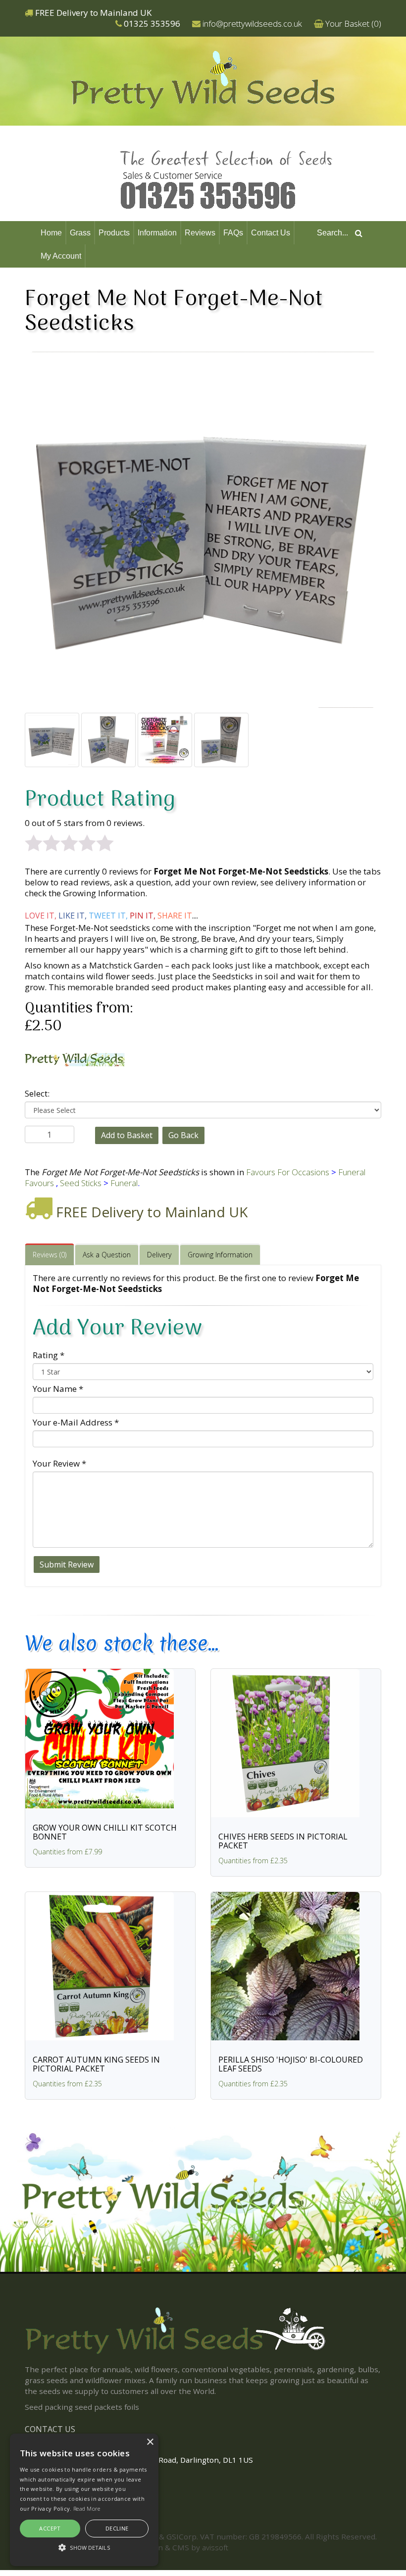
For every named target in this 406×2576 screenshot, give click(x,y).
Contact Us (271, 233)
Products (114, 233)
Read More (87, 2508)
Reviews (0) (50, 1255)
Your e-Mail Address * (76, 1422)
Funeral (124, 1183)
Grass (80, 233)
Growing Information (220, 1255)
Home (51, 233)
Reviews (200, 233)
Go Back (183, 1135)
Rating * (49, 1355)
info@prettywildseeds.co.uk (252, 23)
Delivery (159, 1255)
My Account (61, 256)
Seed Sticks (81, 1183)
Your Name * (58, 1389)
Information (157, 233)
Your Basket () (353, 23)
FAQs (233, 233)
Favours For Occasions (288, 1172)
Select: (37, 1093)
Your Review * (59, 1463)
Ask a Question (107, 1255)
